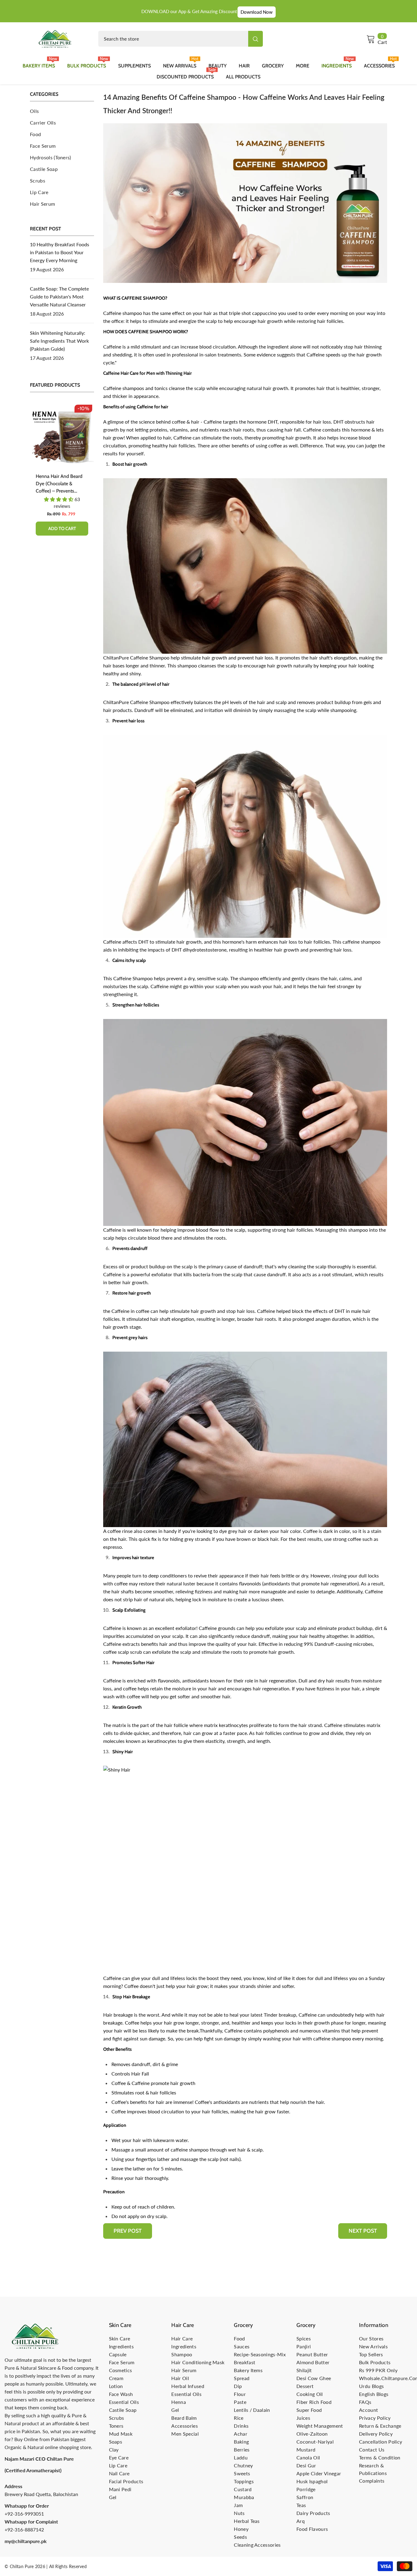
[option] (62, 474)
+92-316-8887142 (24, 2529)
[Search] (181, 39)
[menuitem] (62, 111)
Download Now (257, 12)
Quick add (62, 529)
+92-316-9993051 (24, 2514)
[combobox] (173, 39)
